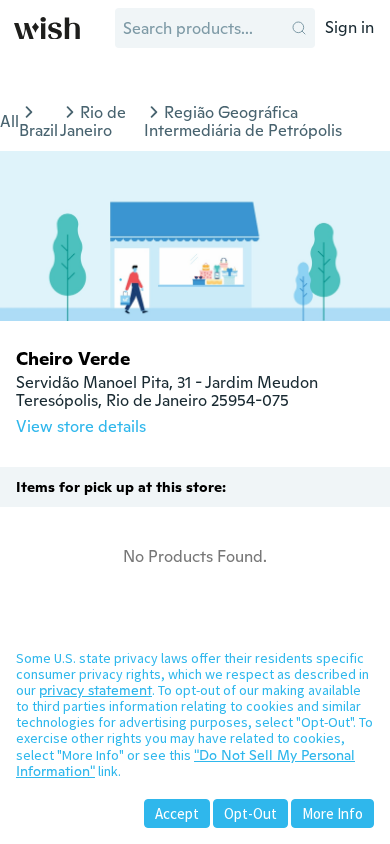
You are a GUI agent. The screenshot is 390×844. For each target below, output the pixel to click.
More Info (332, 813)
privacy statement (95, 690)
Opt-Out (250, 813)
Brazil (38, 130)
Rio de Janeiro (93, 121)
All (9, 121)
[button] (299, 28)
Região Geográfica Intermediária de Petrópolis (243, 121)
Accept (177, 813)
